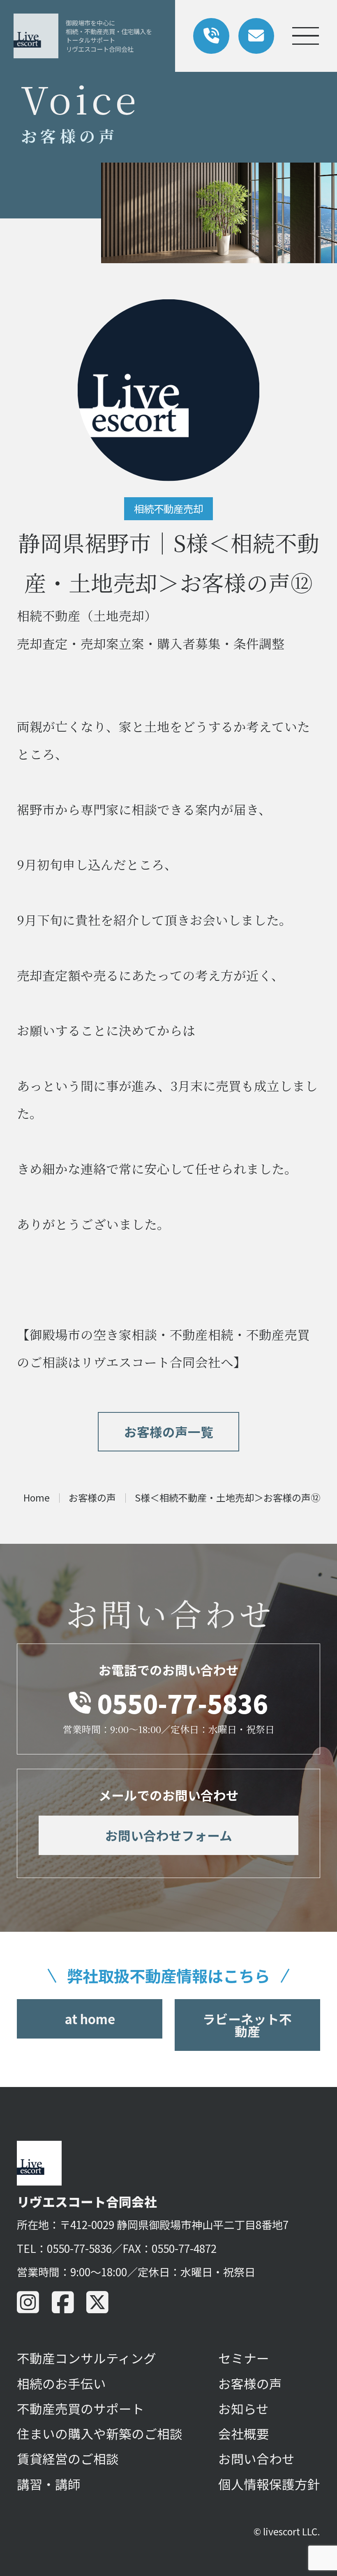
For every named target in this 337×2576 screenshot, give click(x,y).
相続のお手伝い (61, 2383)
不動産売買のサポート (81, 2408)
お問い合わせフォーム (169, 1835)
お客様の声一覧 (169, 1431)
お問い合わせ (256, 2458)
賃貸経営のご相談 (68, 2458)
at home (90, 2019)
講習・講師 (49, 2484)
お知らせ (244, 2408)
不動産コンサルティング (87, 2358)
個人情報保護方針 (269, 2484)
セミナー (244, 2358)
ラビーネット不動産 (247, 2025)
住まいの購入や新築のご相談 (100, 2433)
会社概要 (244, 2433)
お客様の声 (250, 2383)
